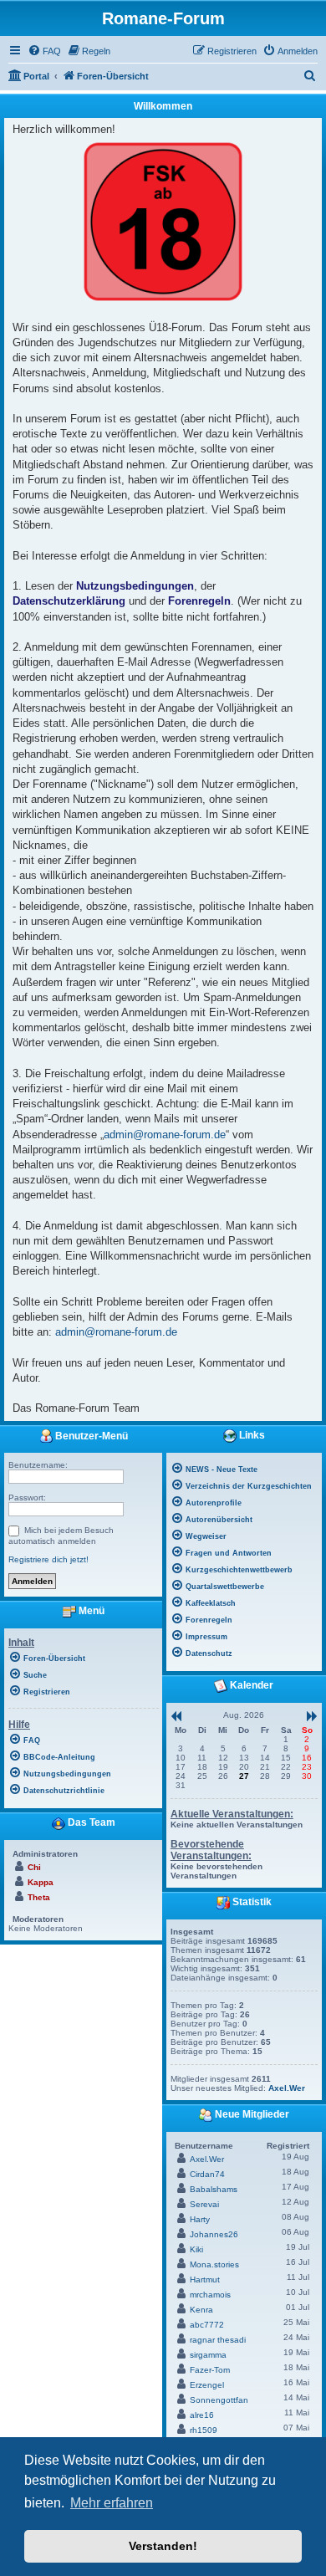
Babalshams (214, 2189)
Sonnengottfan (219, 2400)
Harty (200, 2219)
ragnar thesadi (218, 2340)
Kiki (196, 2249)
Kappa (41, 1882)
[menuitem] (44, 51)
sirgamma (208, 2355)
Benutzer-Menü (90, 1436)
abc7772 (207, 2325)
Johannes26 (214, 2234)
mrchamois (210, 2295)
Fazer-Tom (210, 2370)
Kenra (201, 2310)
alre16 (202, 2415)
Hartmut (205, 2280)
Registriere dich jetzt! (48, 1559)
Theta (39, 1897)
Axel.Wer (287, 2088)
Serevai (204, 2204)
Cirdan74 (207, 2174)
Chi (34, 1867)
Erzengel (207, 2385)
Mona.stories (214, 2264)
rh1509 (204, 2430)
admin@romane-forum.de (165, 1135)
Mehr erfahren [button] (112, 2503)
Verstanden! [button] (163, 2546)
